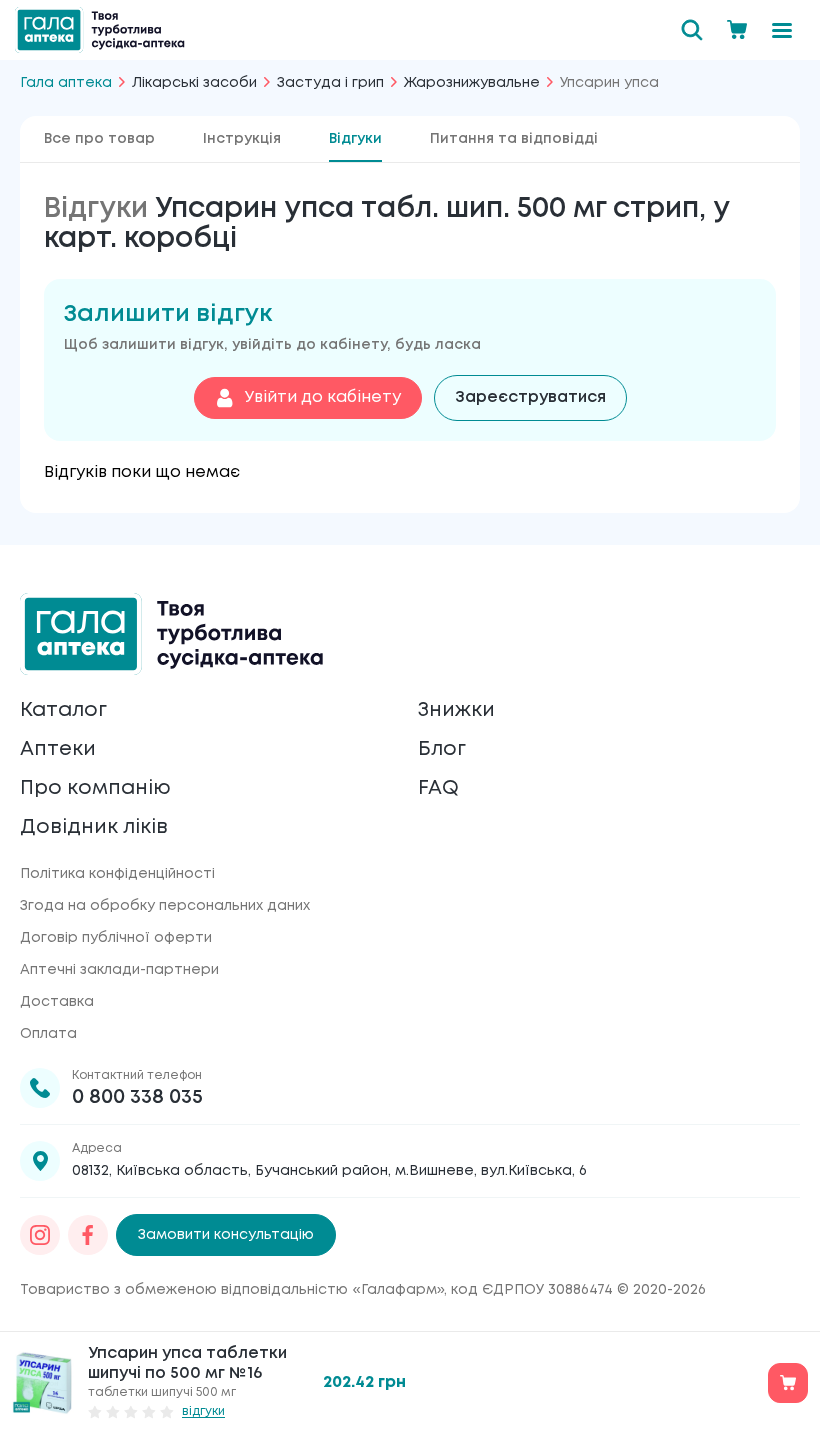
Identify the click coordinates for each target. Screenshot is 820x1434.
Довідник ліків (94, 827)
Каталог (63, 710)
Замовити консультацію (226, 1235)
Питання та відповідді (514, 139)
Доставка (57, 1002)
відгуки (203, 1411)
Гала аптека (66, 83)
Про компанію (95, 788)
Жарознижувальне (472, 83)
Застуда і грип (330, 83)
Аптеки (58, 749)
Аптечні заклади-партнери (119, 970)
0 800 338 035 (137, 1097)
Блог (442, 749)
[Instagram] (40, 1235)
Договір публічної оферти (116, 938)
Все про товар (99, 139)
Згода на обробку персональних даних (165, 906)
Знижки (456, 710)
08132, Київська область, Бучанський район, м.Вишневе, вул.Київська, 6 (329, 1171)
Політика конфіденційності (117, 874)
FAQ (438, 788)
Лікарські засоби (194, 83)
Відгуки (355, 139)
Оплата (48, 1034)
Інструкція (242, 139)
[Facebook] (88, 1235)
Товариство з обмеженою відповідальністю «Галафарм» (232, 1290)
